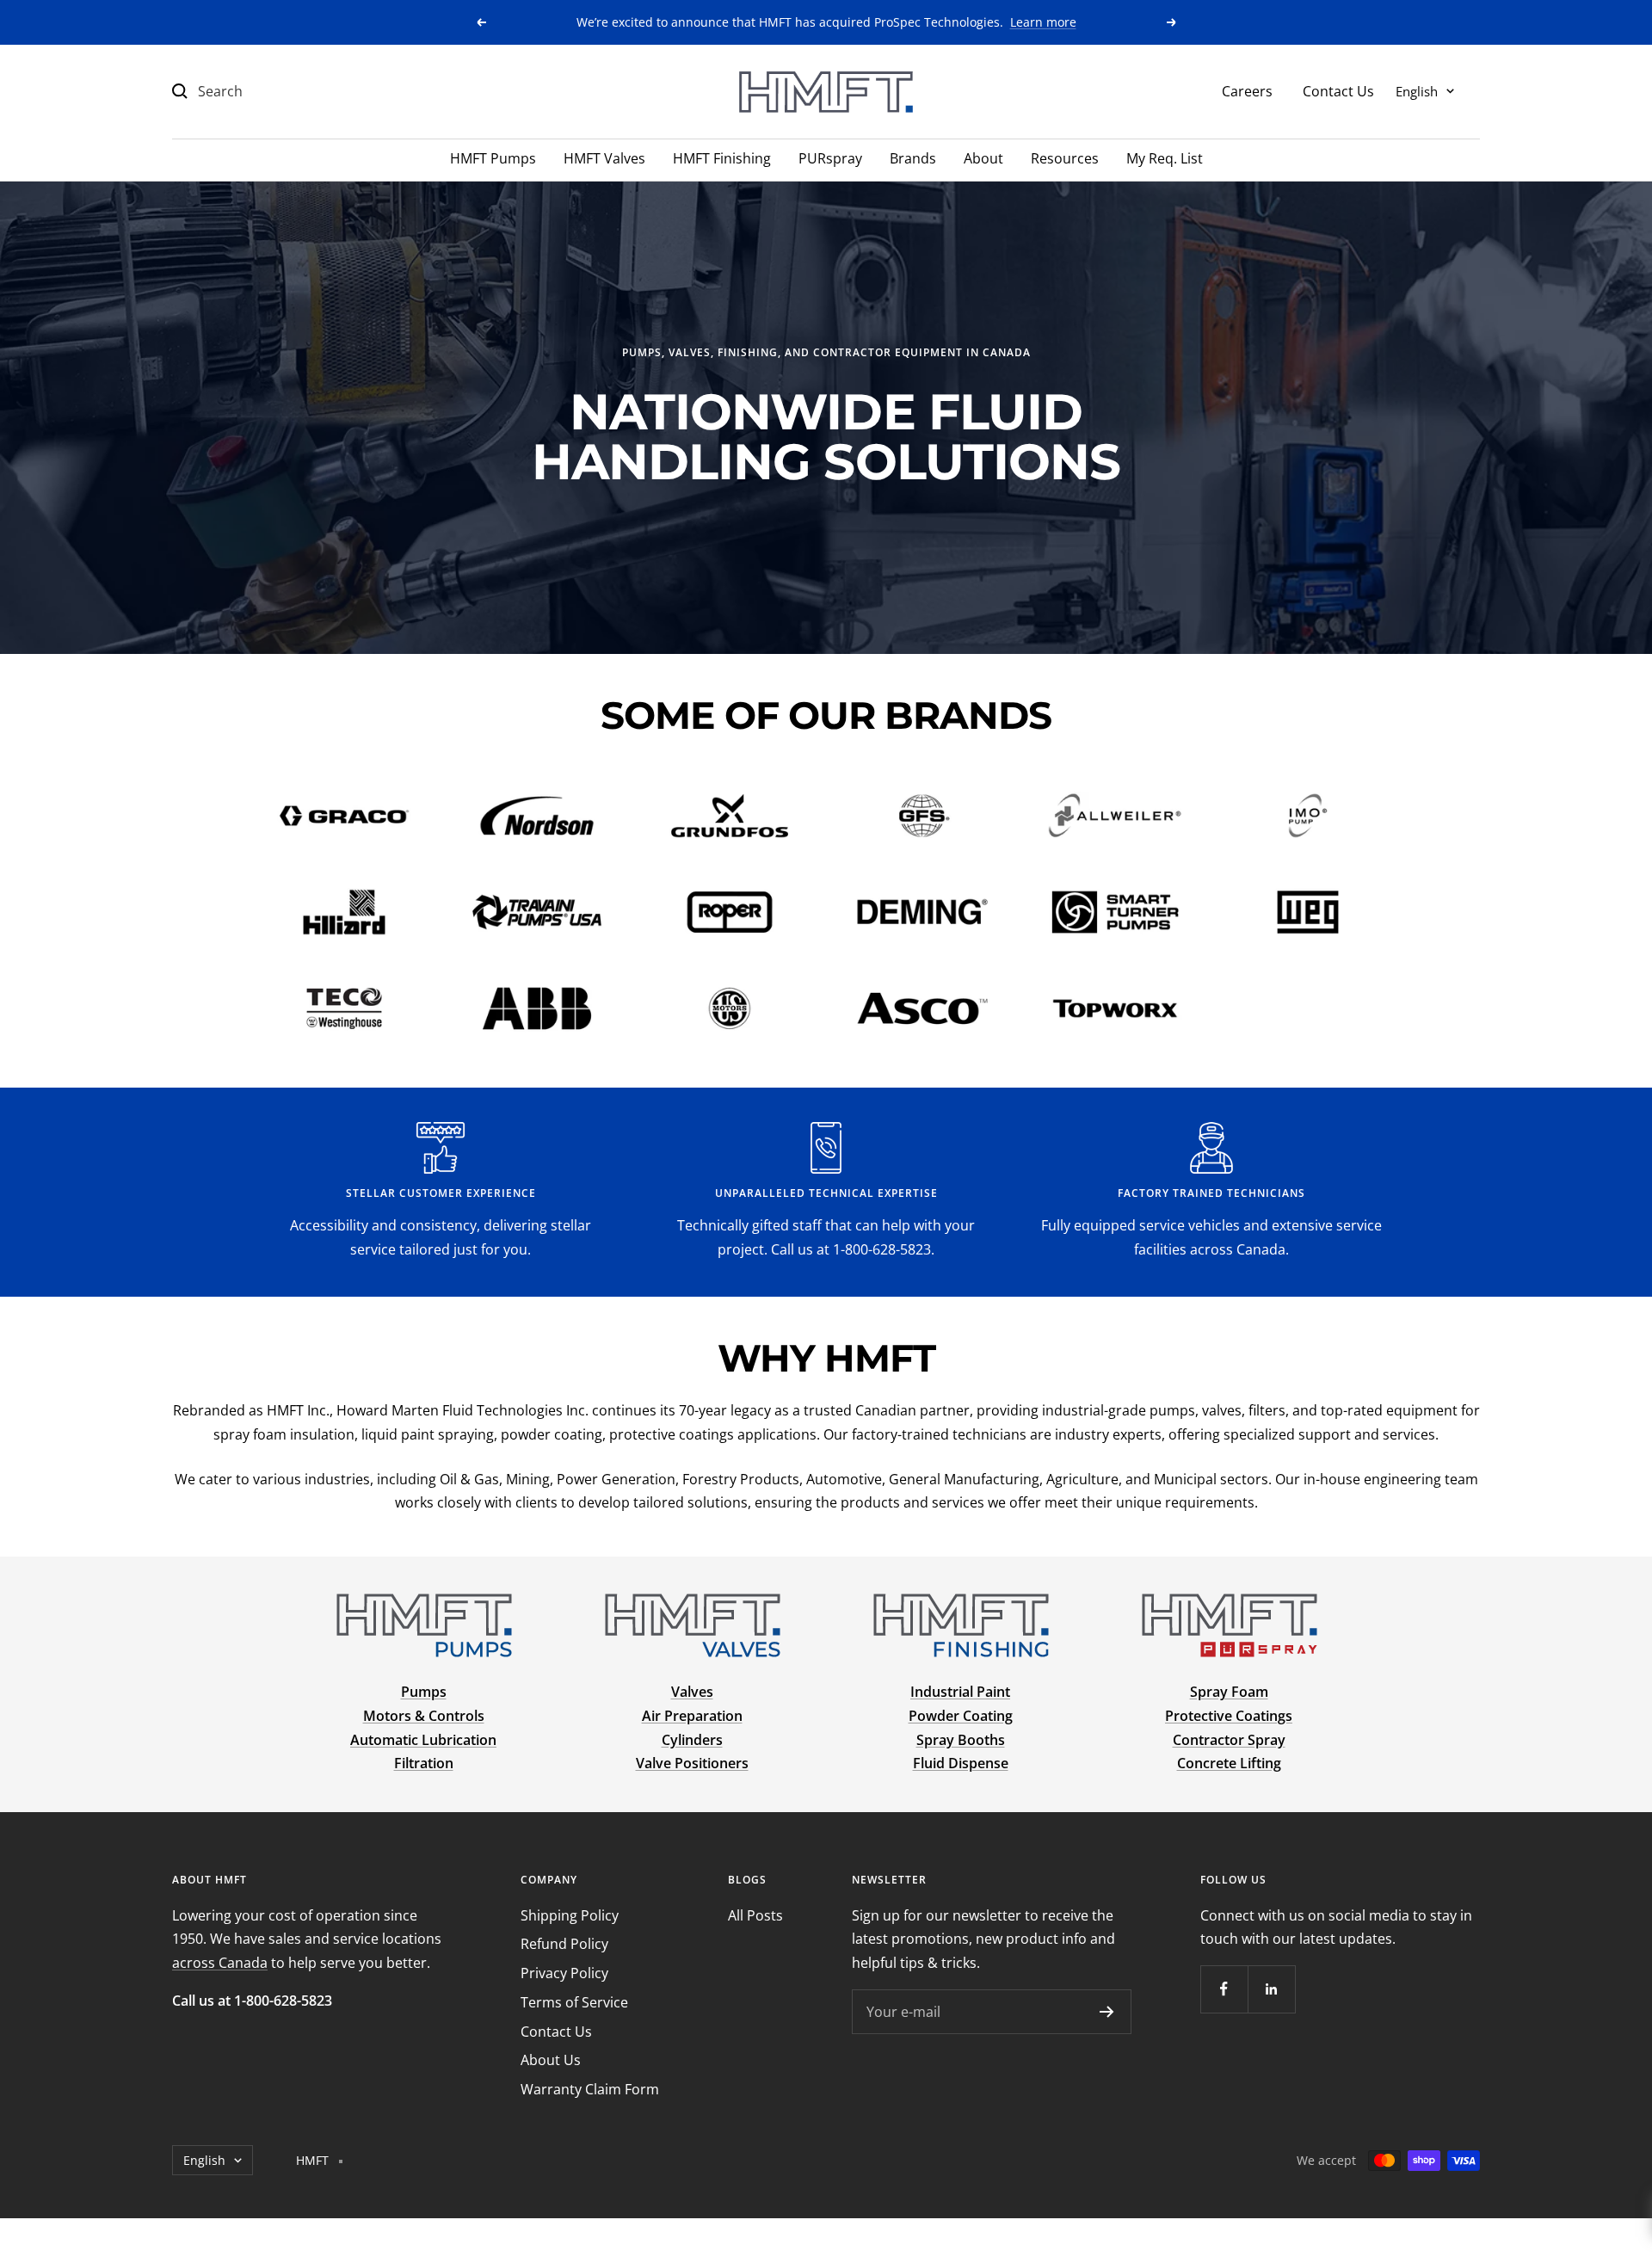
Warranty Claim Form (590, 2089)
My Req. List (1165, 158)
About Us (551, 2060)
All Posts (755, 1915)
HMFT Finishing (722, 158)
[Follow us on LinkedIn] (1271, 1989)
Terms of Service (574, 2002)
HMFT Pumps (493, 158)
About (983, 158)
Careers (1247, 90)
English (1417, 90)
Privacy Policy (564, 1973)
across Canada (220, 1963)
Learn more (1043, 22)
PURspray (830, 158)
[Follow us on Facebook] (1224, 1989)
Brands (913, 158)
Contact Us (1338, 90)
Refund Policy (564, 1944)
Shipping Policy (570, 1915)
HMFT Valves (604, 158)
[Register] (1107, 2012)
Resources (1065, 158)
